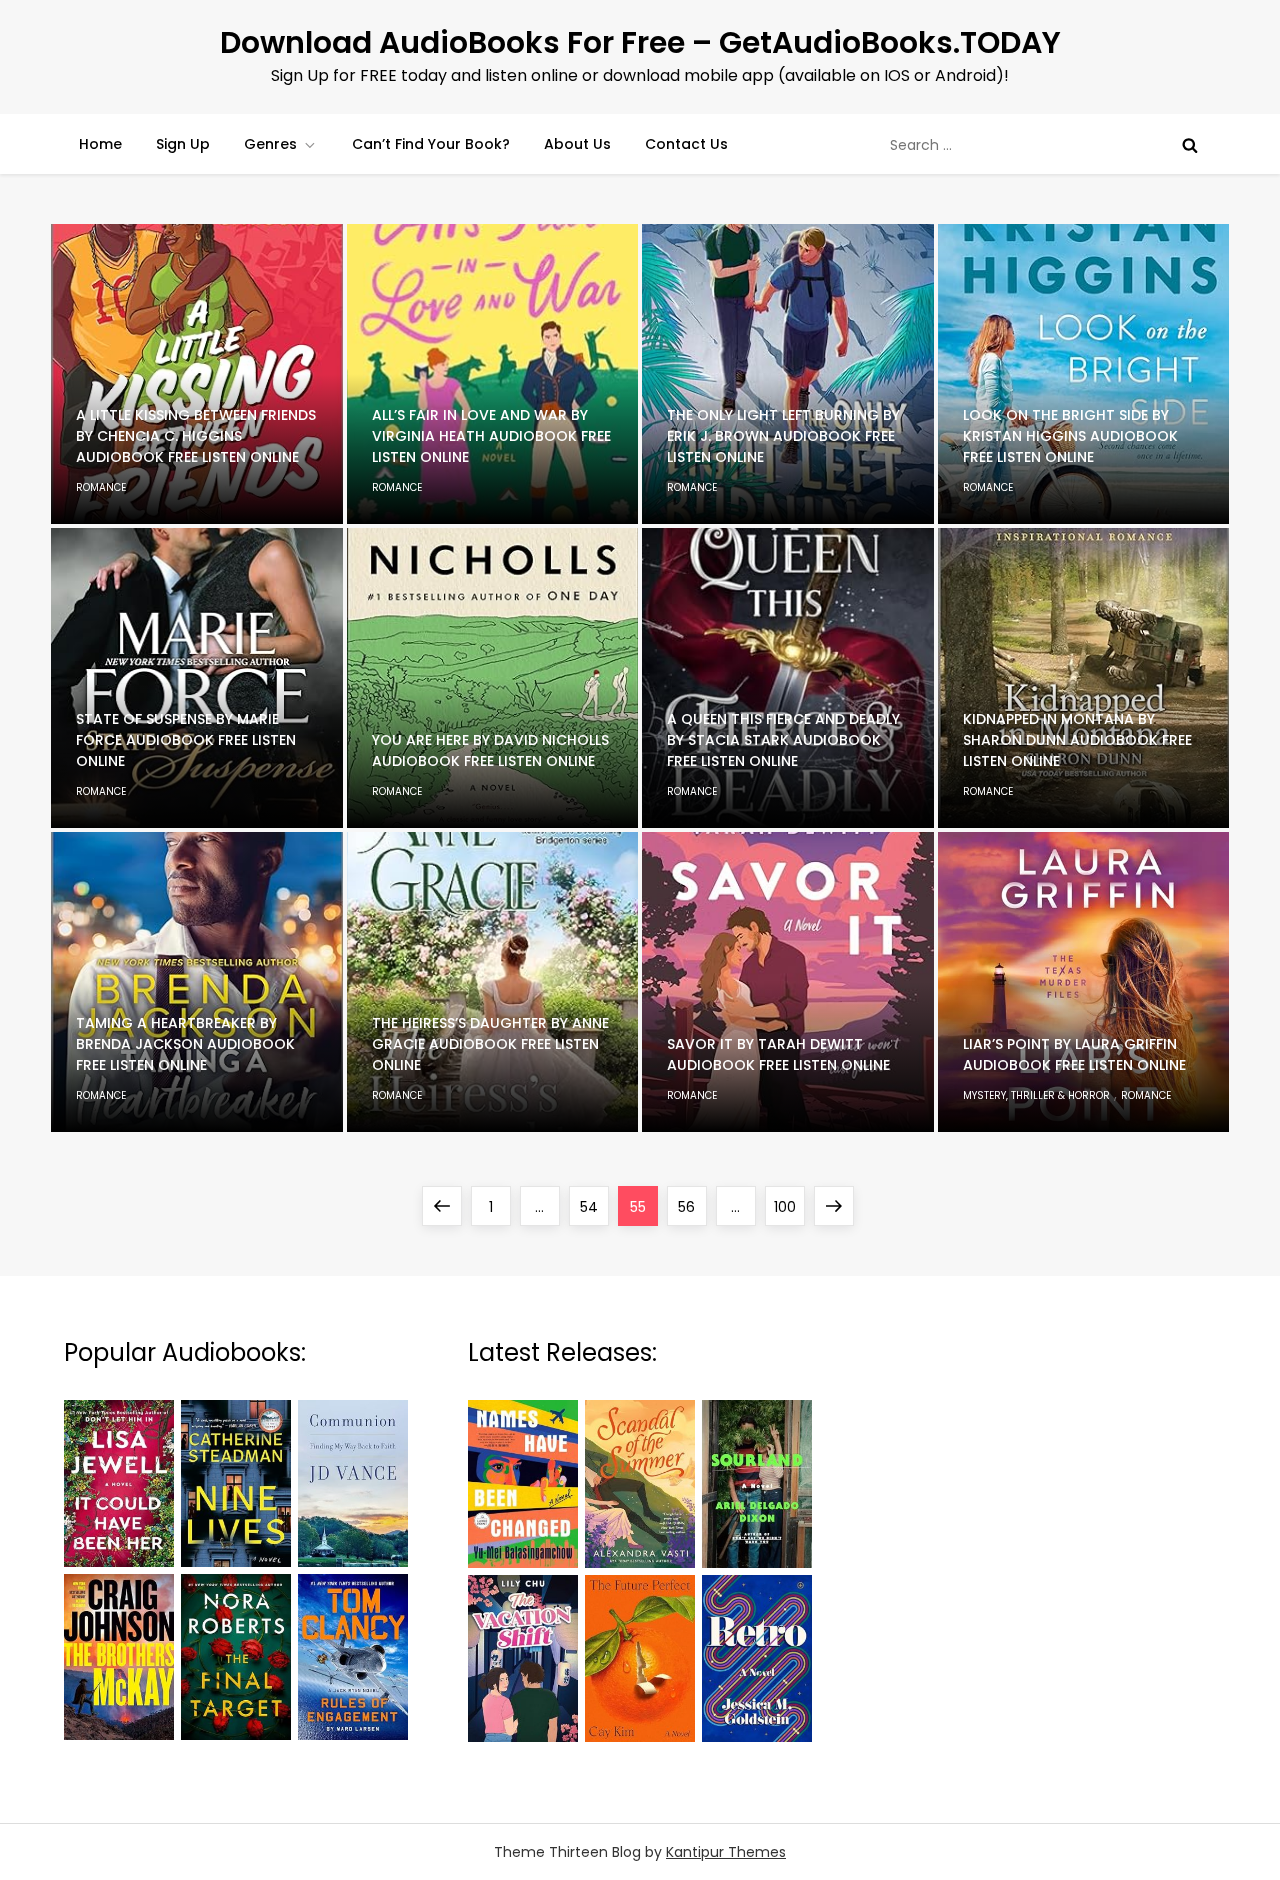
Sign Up (183, 144)
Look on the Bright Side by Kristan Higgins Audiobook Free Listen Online (1070, 436)
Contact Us (686, 144)
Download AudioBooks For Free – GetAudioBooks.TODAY (640, 42)
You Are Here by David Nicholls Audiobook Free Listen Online (490, 750)
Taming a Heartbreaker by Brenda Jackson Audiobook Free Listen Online (185, 1044)
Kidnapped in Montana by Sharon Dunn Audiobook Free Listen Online (1077, 740)
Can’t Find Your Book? (431, 144)
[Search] (1190, 145)
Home (100, 144)
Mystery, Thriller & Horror (1036, 1095)
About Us (577, 144)
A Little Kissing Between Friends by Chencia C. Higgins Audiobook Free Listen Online (196, 436)
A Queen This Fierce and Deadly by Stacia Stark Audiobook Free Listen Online (783, 740)
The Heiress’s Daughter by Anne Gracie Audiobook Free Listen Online (490, 1044)
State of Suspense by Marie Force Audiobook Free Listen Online (186, 740)
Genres (270, 144)
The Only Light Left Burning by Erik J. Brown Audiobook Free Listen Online (783, 436)
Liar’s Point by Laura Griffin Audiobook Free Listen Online (1074, 1054)
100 (789, 1206)
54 (594, 1206)
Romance (101, 487)
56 (692, 1206)
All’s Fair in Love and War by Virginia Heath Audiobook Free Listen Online (491, 436)
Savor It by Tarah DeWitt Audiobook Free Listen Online (778, 1054)
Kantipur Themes (726, 1852)
